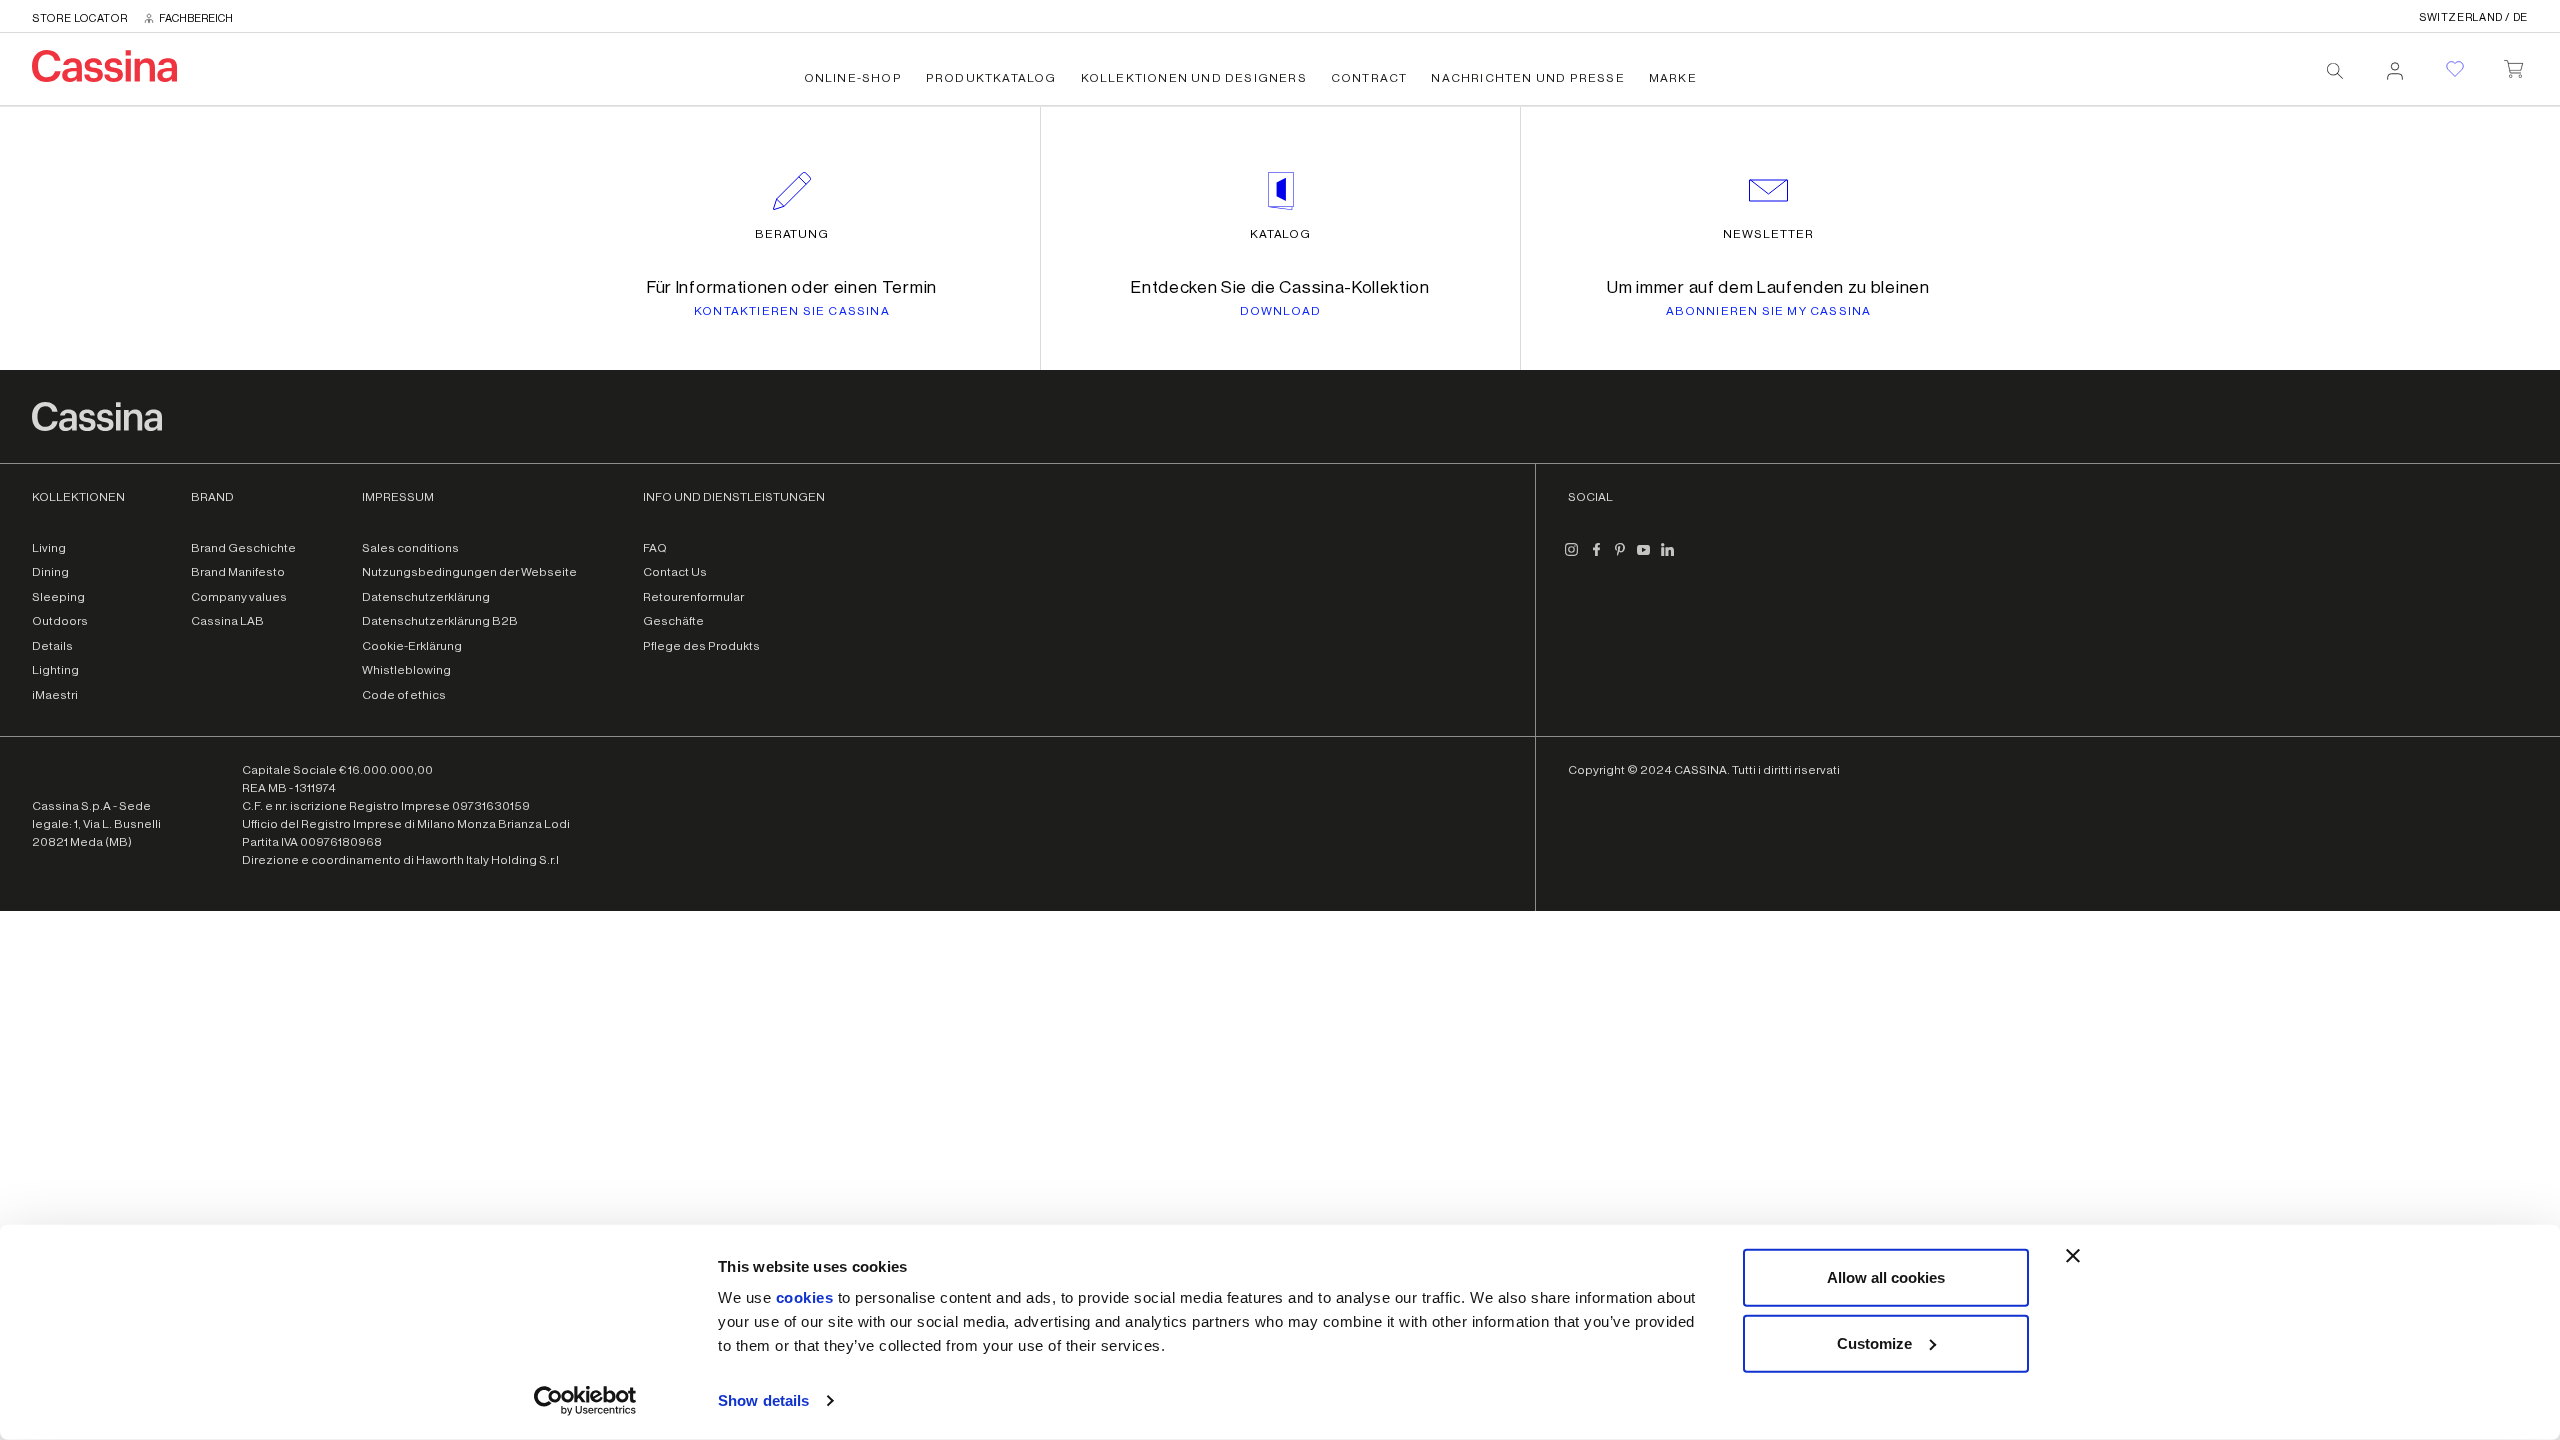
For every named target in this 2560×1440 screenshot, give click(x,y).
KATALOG (1281, 234)
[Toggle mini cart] (2513, 65)
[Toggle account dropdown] (2395, 65)
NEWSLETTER (1768, 234)
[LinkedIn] (1668, 558)
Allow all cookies (1886, 1277)
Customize (1874, 1342)
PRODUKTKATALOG (991, 78)
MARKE (1673, 78)
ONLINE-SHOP (853, 78)
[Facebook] (1596, 558)
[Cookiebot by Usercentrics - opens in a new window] (585, 1401)
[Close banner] (2073, 1256)
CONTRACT (1369, 78)
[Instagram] (1572, 558)
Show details (763, 1400)
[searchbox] (2335, 71)
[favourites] (2455, 69)
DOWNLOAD (1281, 311)
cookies (805, 1297)
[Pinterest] (1620, 558)
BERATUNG (792, 234)
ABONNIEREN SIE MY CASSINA (1769, 311)
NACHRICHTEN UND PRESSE (1527, 78)
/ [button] (2473, 17)
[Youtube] (1644, 558)
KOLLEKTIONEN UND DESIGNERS (1194, 78)
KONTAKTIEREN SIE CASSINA (792, 311)
